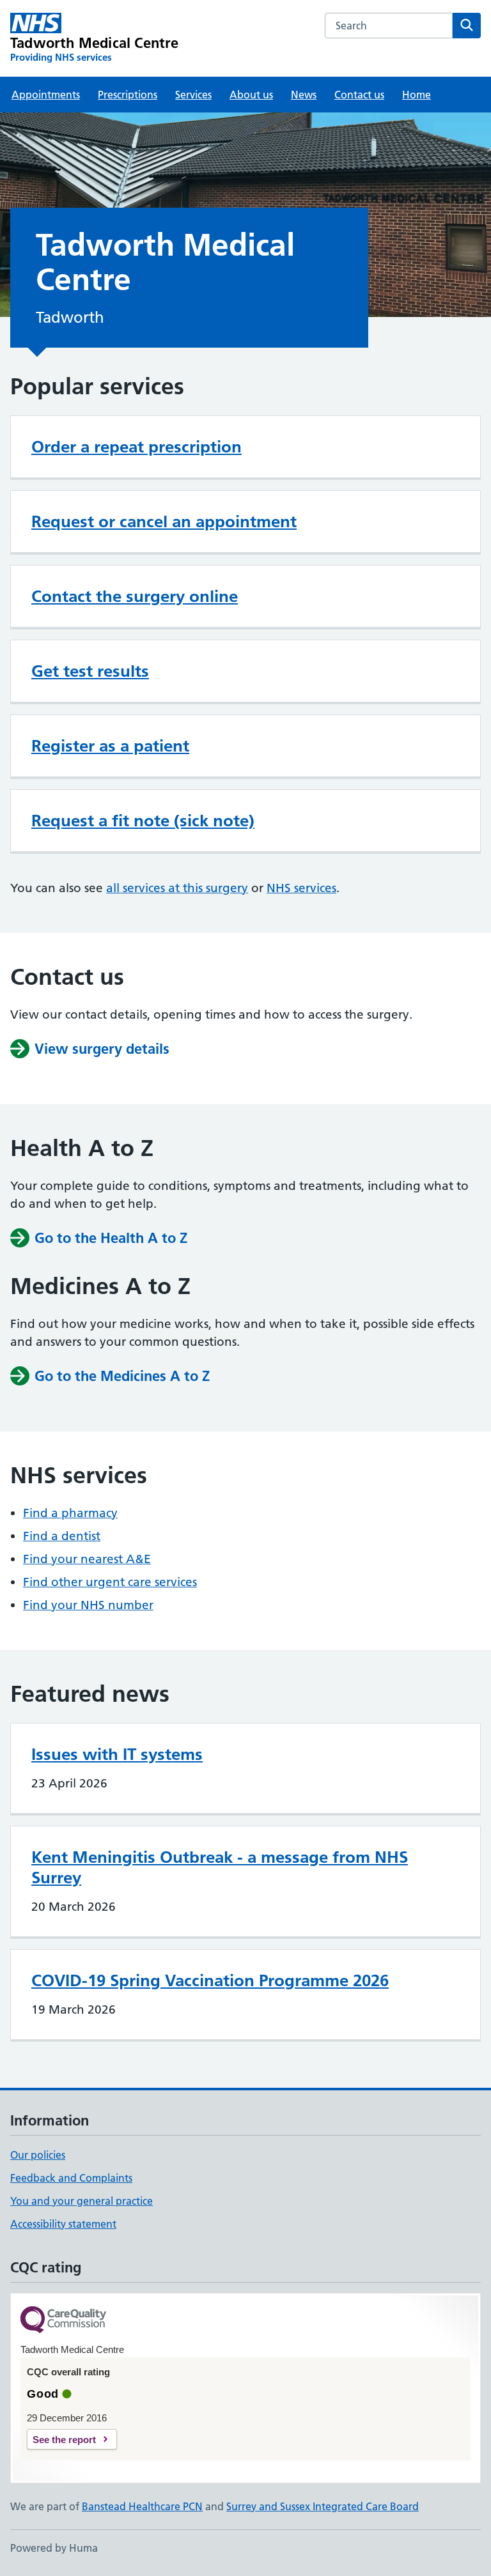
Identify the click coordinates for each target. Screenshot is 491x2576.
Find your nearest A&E (87, 1559)
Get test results (90, 671)
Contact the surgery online (135, 596)
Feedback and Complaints (71, 2178)
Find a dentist (62, 1536)
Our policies (38, 2155)
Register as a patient (110, 746)
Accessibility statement (63, 2224)
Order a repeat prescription (136, 447)
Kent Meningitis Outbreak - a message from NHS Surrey (220, 1867)
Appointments (46, 95)
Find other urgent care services (110, 1582)
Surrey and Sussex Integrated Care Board (323, 2506)
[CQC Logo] (63, 2321)
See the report (64, 2440)
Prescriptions (128, 95)
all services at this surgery (177, 888)
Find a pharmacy (70, 1513)
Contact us (359, 95)
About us (251, 95)
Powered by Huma (54, 2548)
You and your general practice (82, 2201)
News (304, 95)
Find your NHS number (88, 1605)
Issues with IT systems (117, 1754)
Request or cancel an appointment (164, 521)
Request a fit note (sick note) (143, 821)
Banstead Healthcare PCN (142, 2506)
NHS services (301, 888)
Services (193, 95)
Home (417, 95)
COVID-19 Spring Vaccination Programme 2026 (210, 1980)
